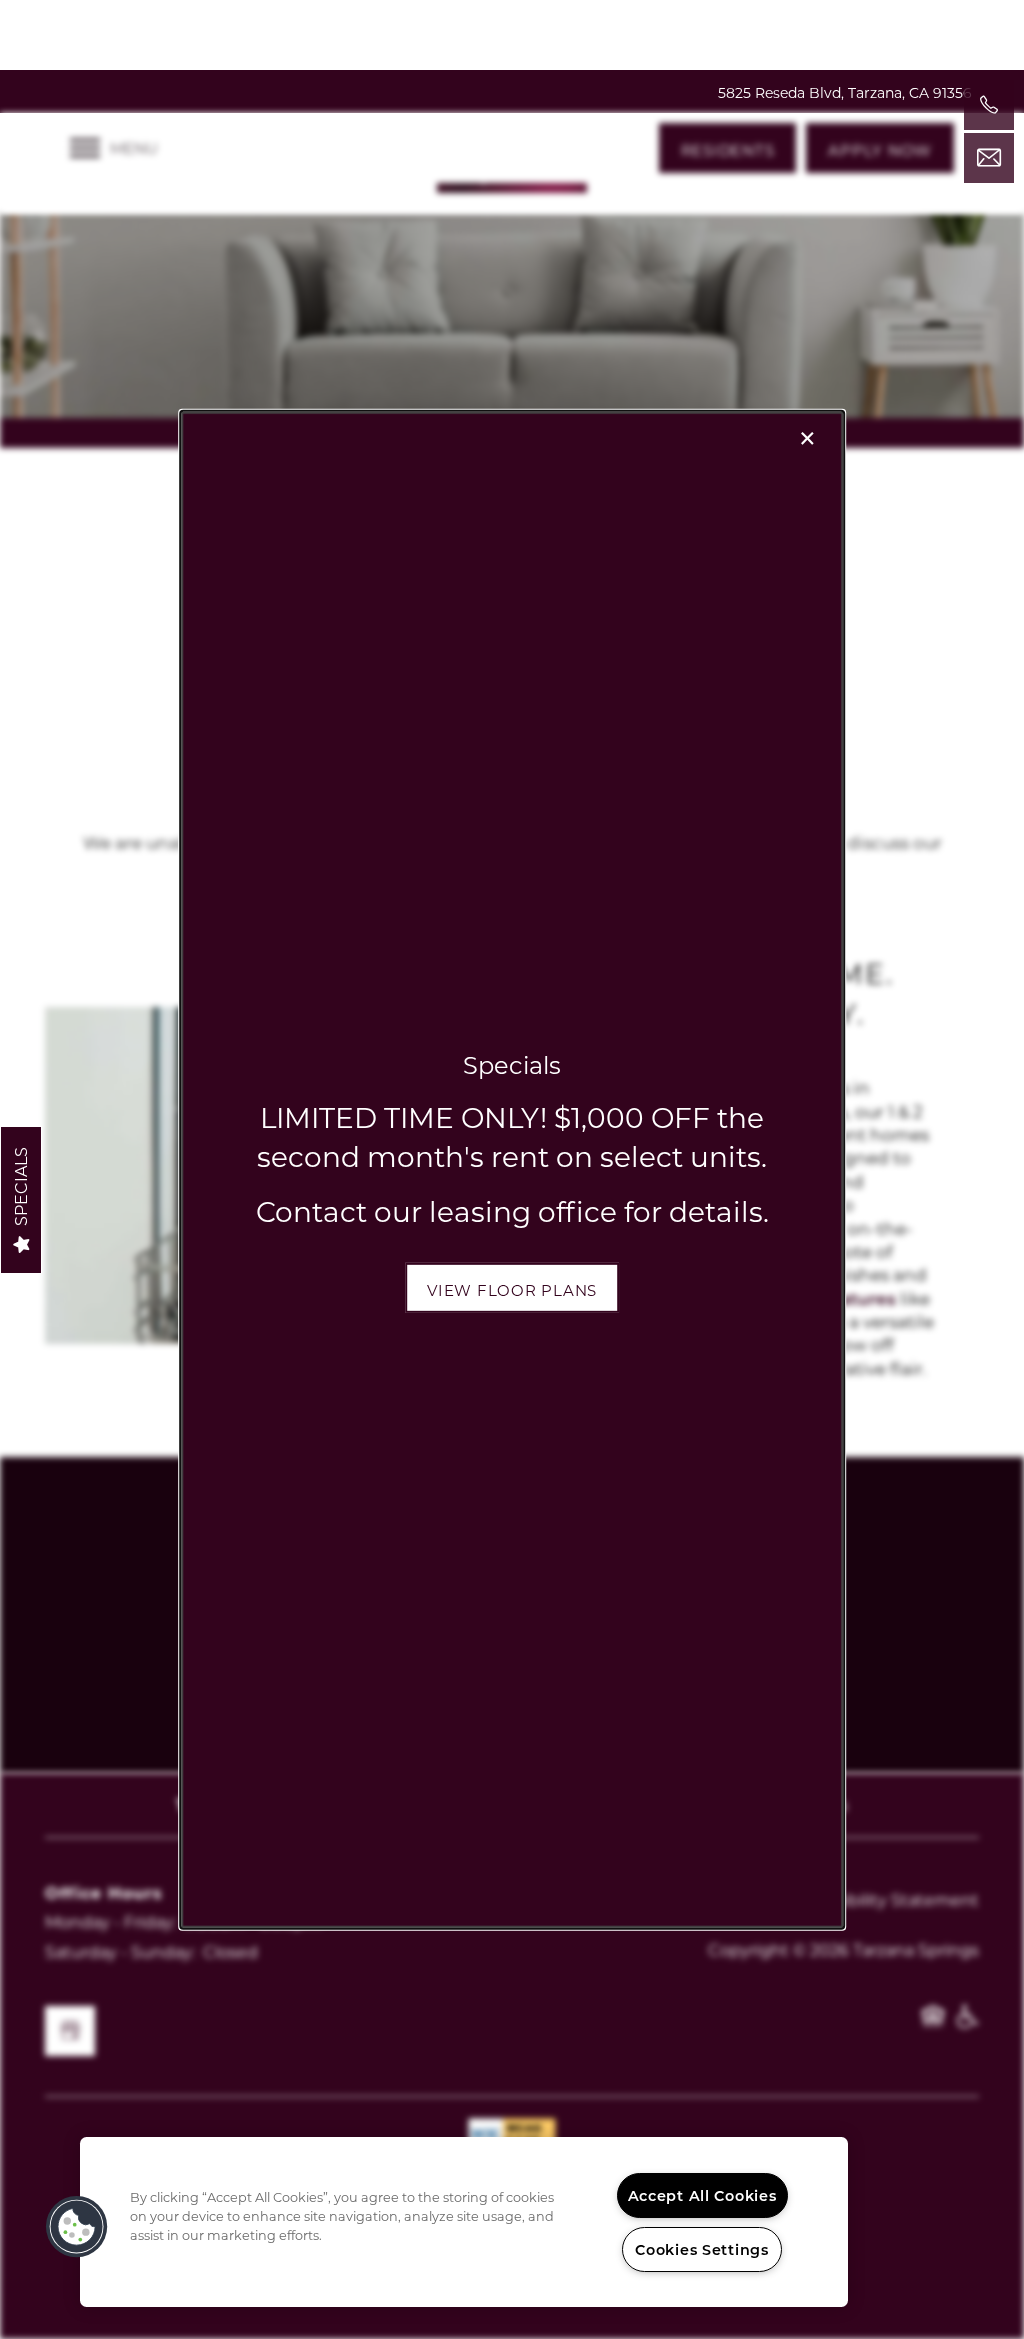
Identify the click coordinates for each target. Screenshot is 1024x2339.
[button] (512, 1288)
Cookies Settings (702, 2249)
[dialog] (512, 1169)
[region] (464, 2222)
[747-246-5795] (989, 105)
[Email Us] (989, 158)
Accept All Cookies (702, 2195)
